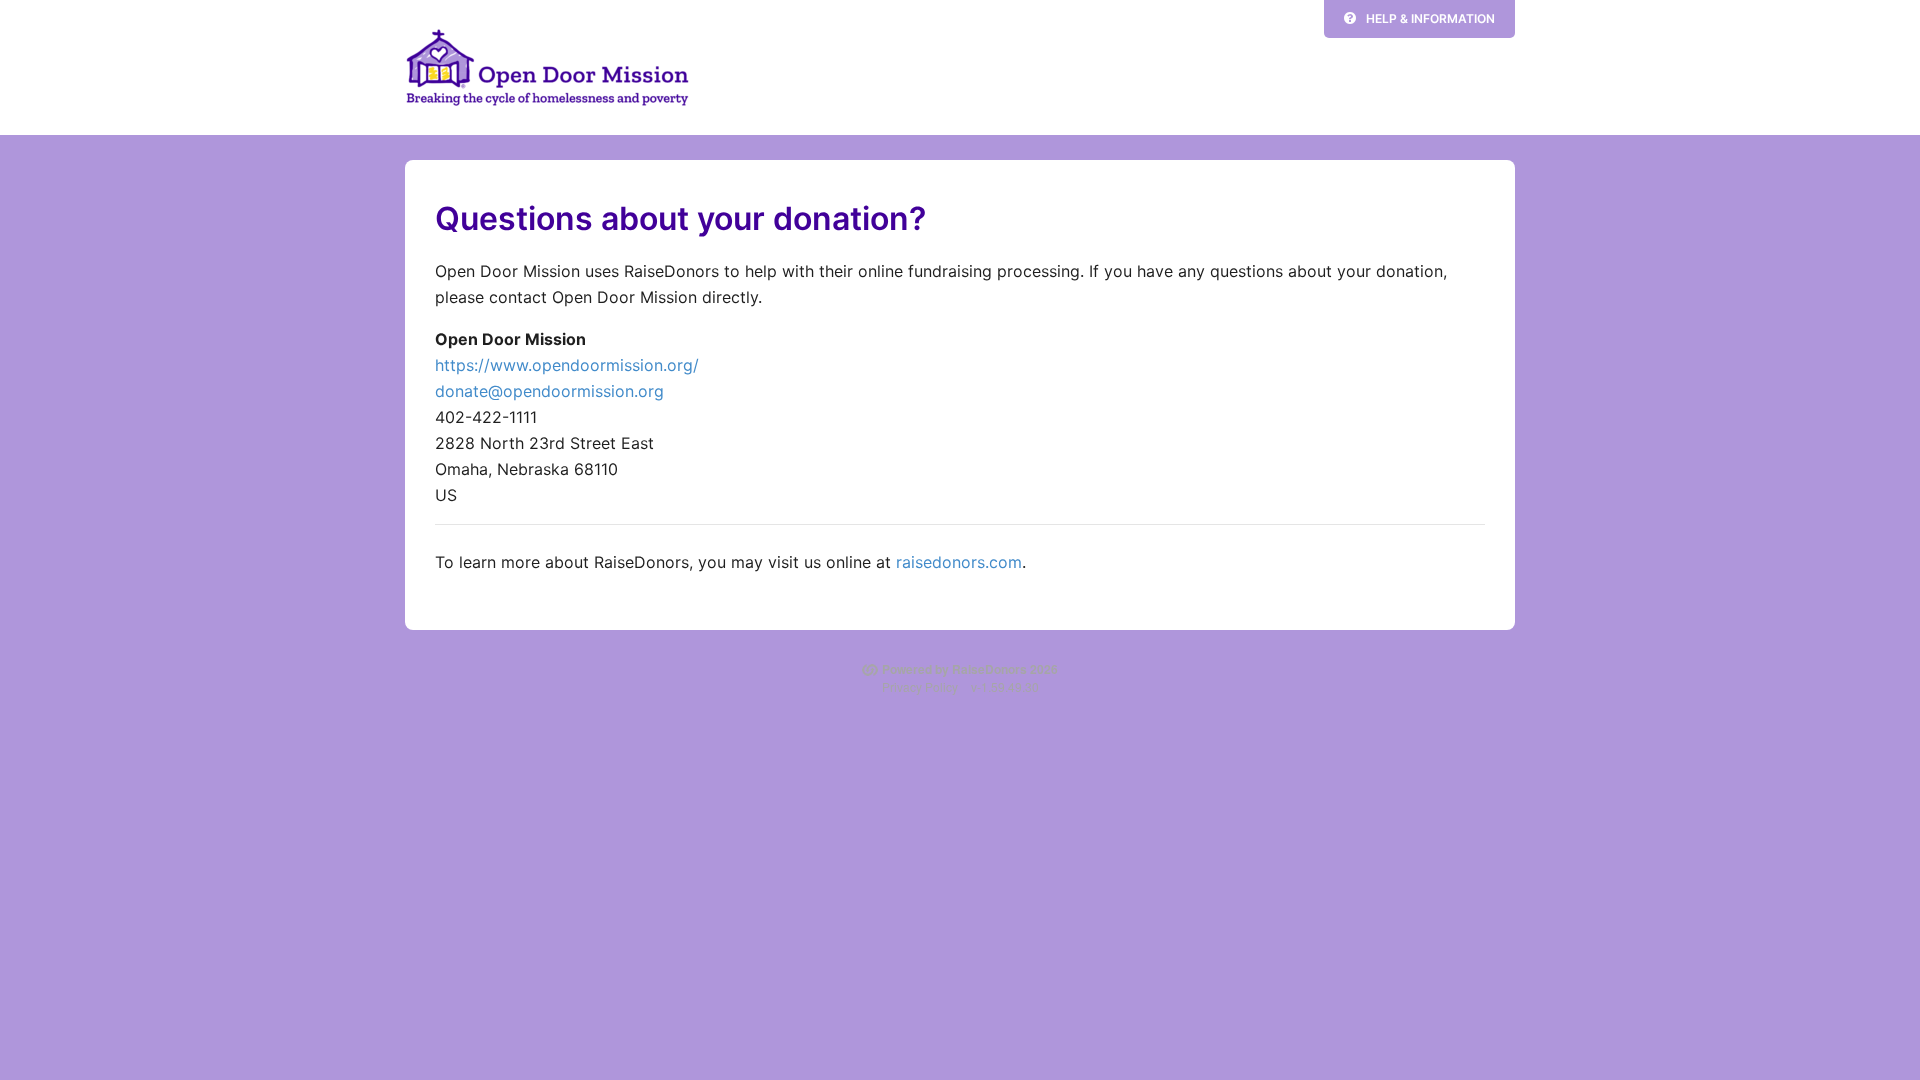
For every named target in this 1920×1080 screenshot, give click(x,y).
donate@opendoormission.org (549, 391)
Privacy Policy (920, 686)
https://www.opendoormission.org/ (567, 365)
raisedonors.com (959, 562)
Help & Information (1430, 18)
